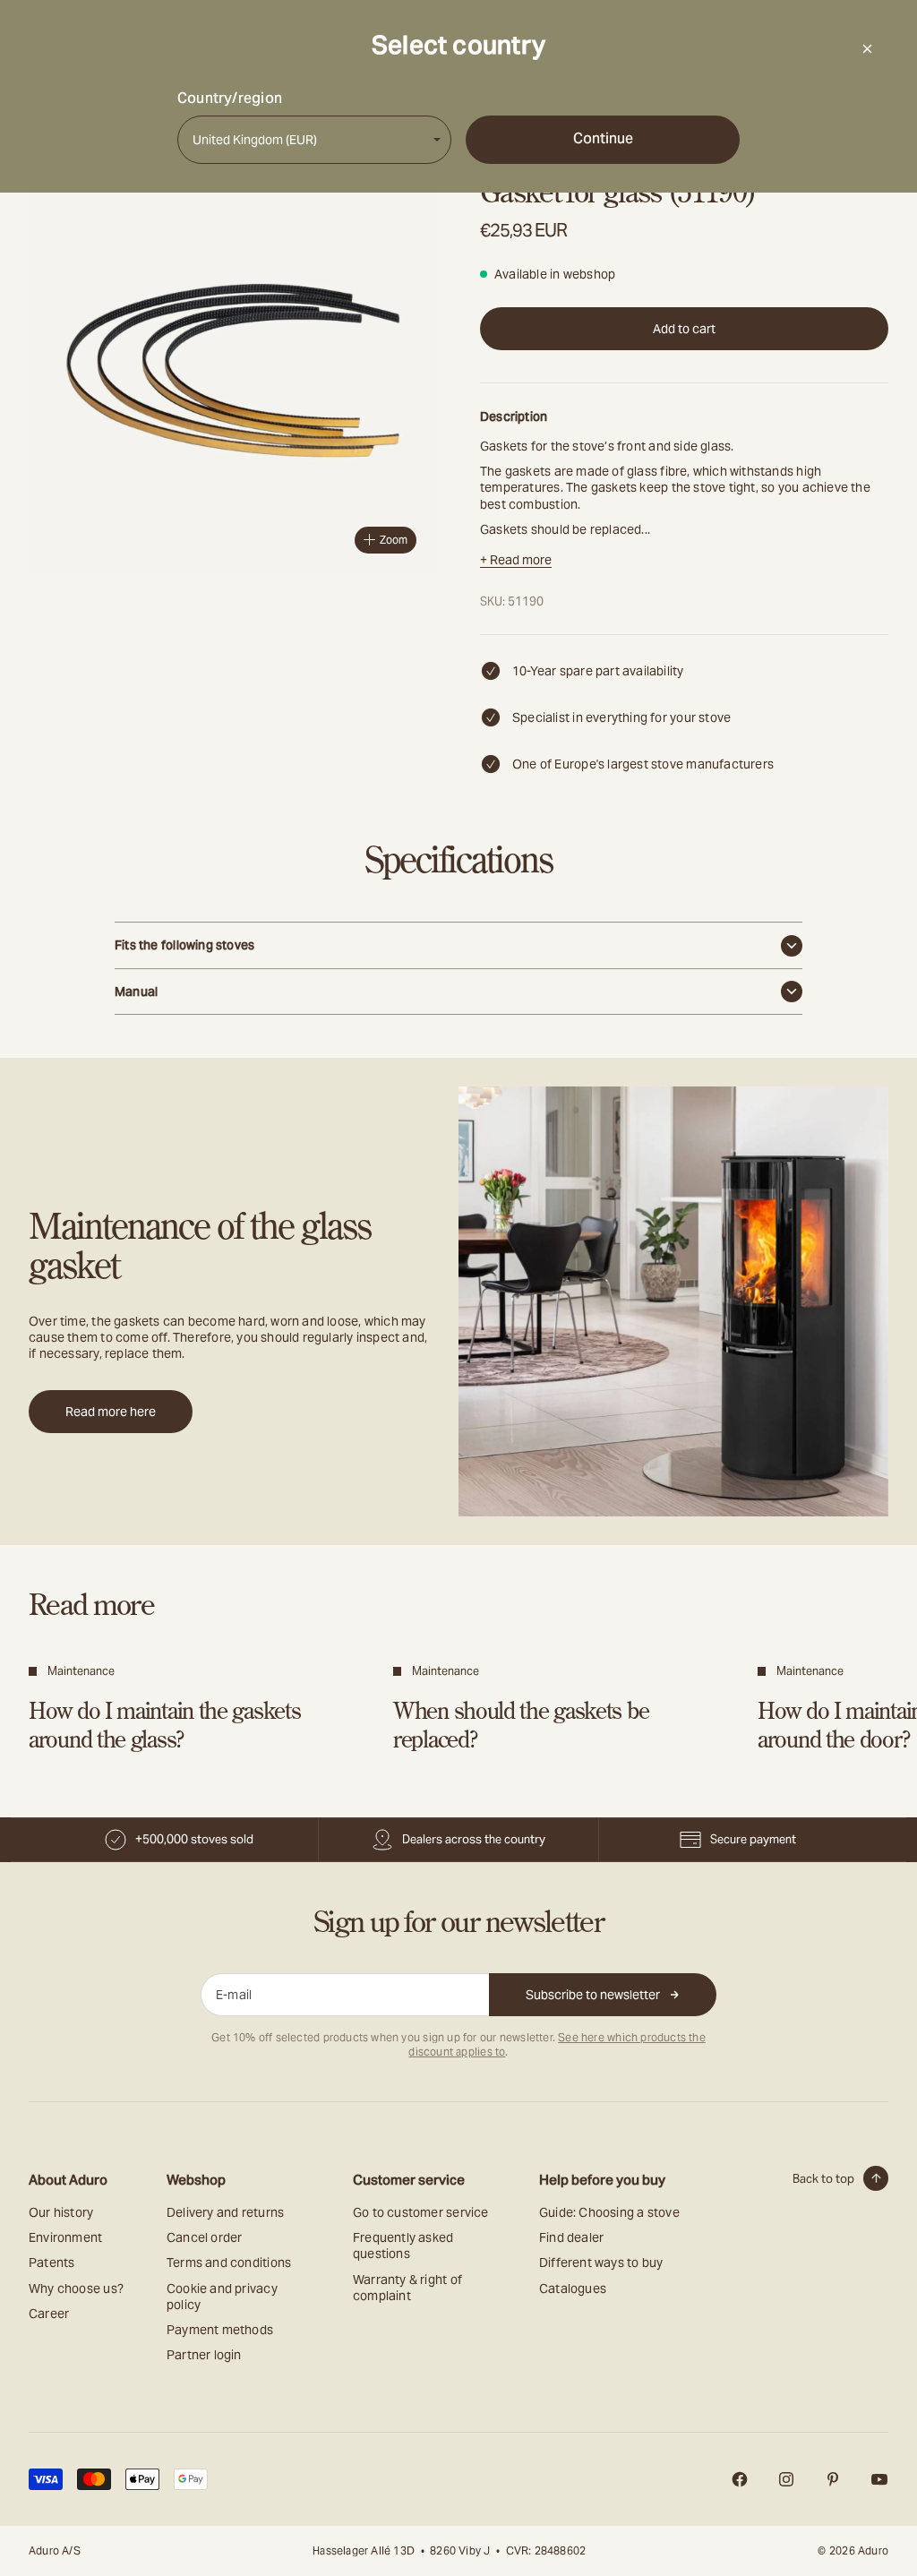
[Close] (867, 48)
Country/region (230, 99)
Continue (603, 138)
